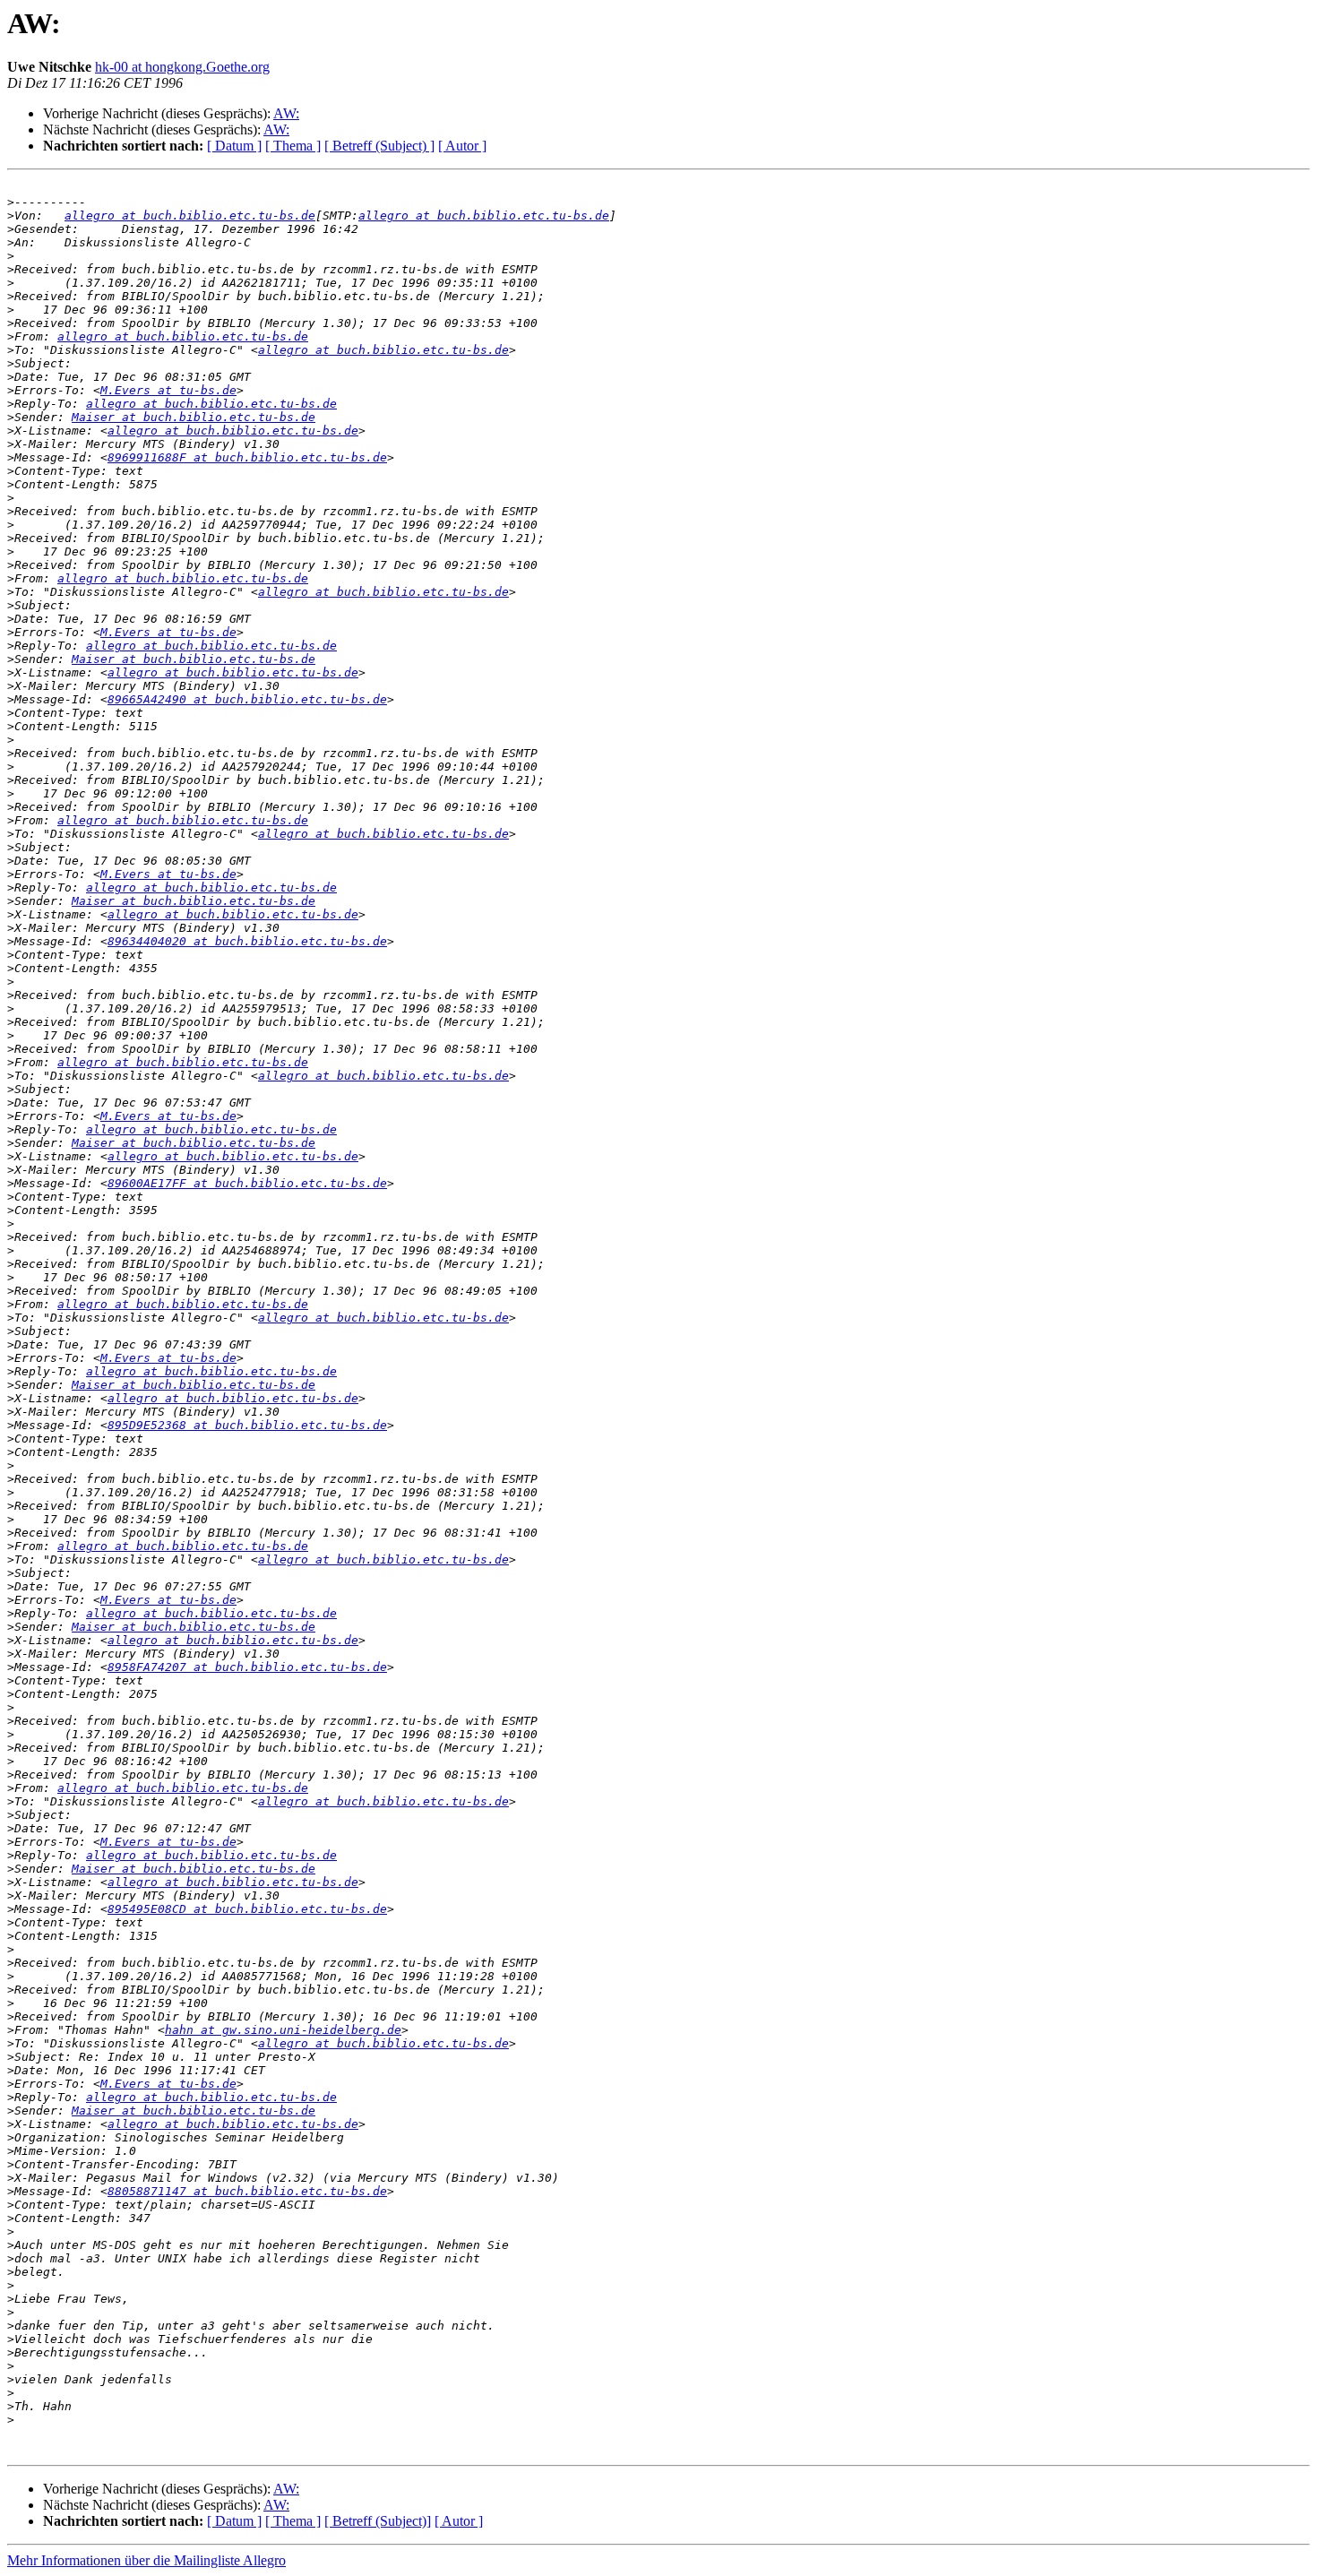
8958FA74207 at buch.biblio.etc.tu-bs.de (247, 1667)
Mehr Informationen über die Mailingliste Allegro (146, 2560)
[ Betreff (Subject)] (378, 2521)
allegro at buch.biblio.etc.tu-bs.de (190, 215)
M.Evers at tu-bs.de (168, 390)
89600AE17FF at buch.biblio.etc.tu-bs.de (247, 1183)
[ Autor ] (462, 146)
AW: (286, 113)
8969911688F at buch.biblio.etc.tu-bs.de (247, 457)
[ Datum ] (234, 146)
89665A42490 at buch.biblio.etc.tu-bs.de (247, 699)
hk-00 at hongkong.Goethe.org (182, 67)
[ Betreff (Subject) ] (379, 146)
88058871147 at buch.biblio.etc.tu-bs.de (247, 2191)
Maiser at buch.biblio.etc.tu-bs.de (194, 417)
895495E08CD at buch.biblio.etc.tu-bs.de (247, 1909)
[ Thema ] (293, 146)
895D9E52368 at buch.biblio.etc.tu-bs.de (247, 1425)
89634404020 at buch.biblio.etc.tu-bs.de (247, 941)
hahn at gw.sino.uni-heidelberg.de (283, 2030)
